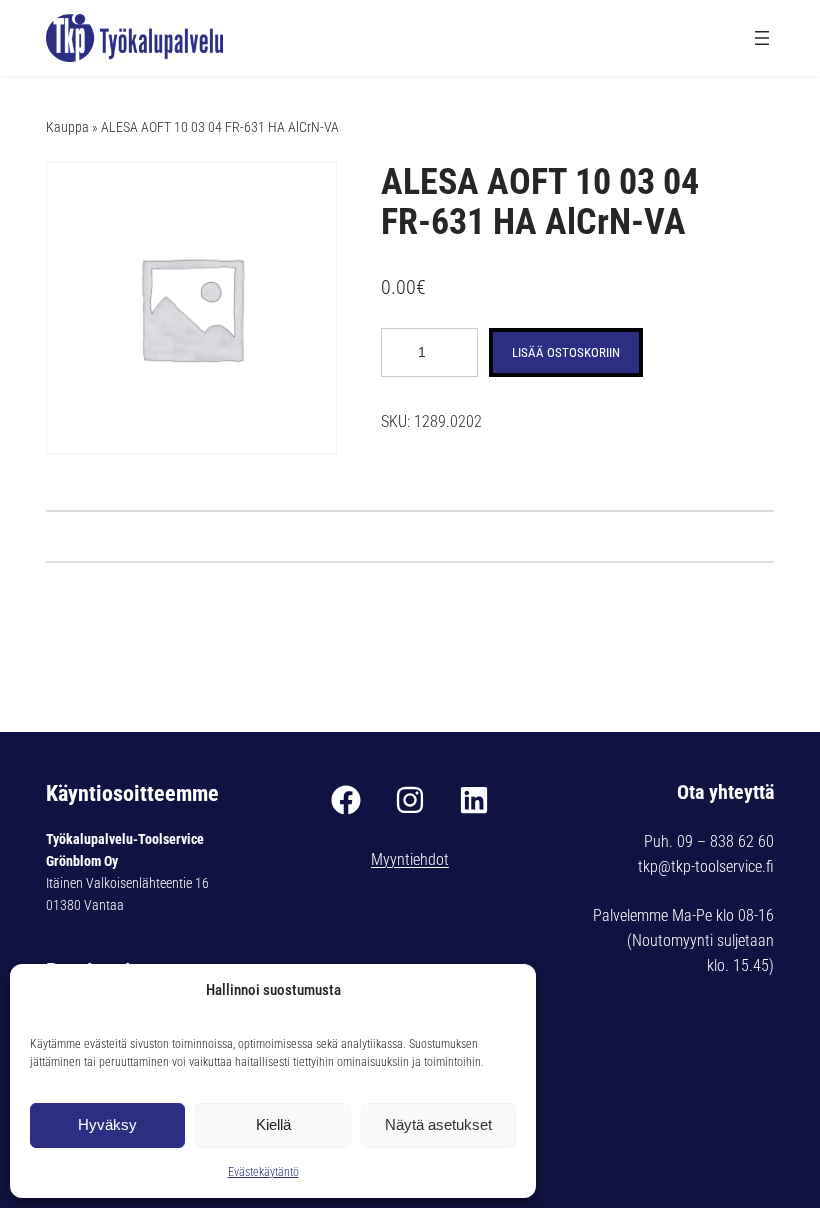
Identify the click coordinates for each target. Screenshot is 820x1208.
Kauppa (67, 127)
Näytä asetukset (438, 1124)
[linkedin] (474, 800)
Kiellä (273, 1124)
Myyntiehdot (410, 859)
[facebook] (346, 800)
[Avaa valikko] (762, 38)
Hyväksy (107, 1124)
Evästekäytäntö (263, 1172)
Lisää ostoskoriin (566, 352)
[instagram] (410, 800)
